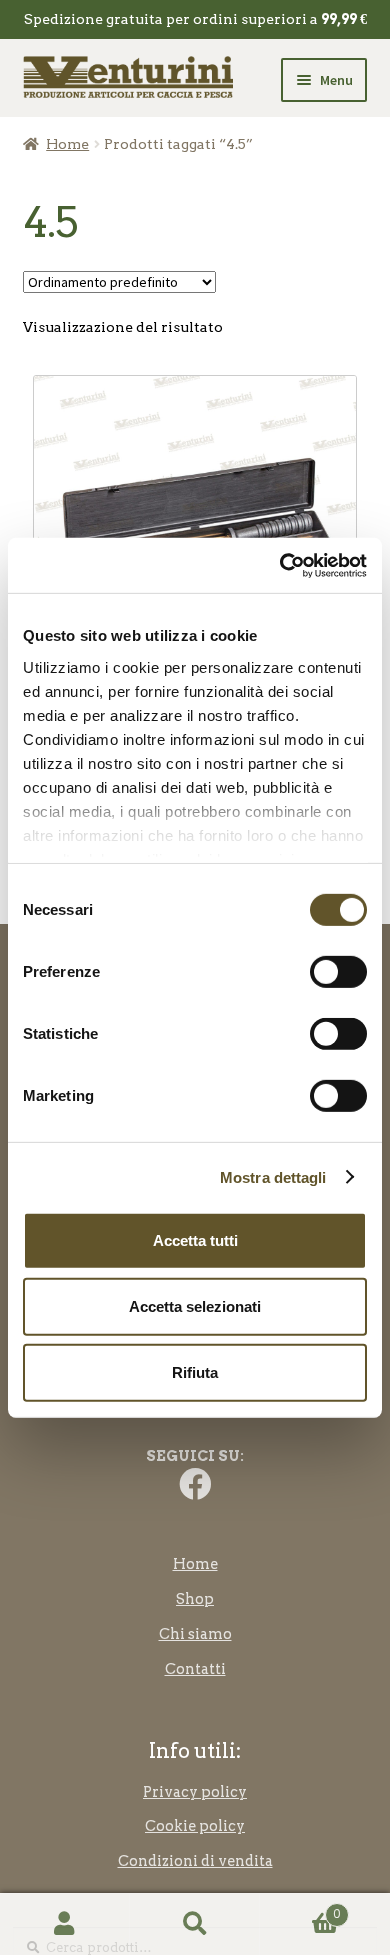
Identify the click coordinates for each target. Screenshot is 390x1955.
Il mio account (65, 1924)
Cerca (195, 1924)
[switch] (338, 972)
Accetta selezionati (195, 1306)
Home (67, 144)
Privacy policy (195, 1792)
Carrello (300, 1908)
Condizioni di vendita (195, 1861)
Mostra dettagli (273, 1176)
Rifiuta (195, 1371)
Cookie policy (195, 1826)
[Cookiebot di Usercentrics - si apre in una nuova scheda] (280, 565)
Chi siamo (195, 1634)
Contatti (195, 1669)
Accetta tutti (195, 1240)
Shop (195, 1599)
